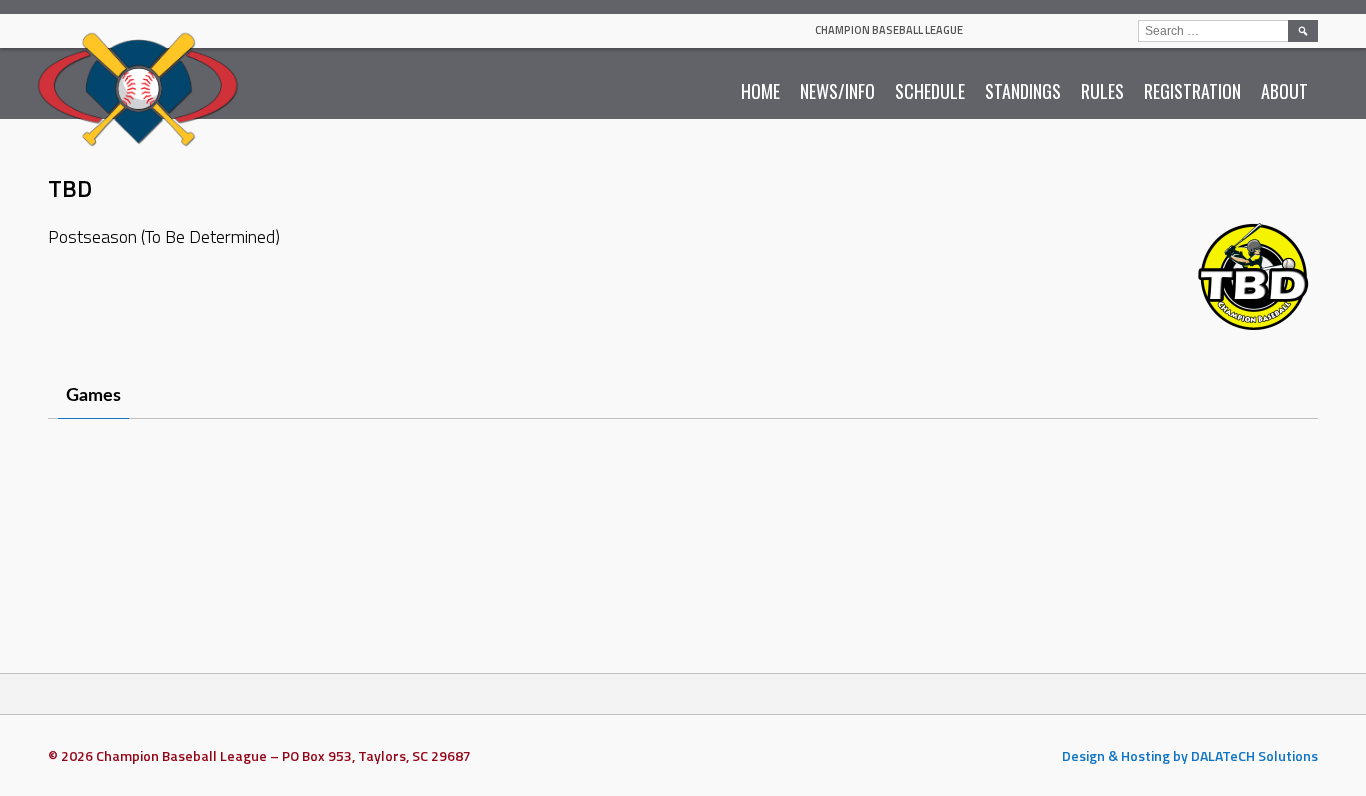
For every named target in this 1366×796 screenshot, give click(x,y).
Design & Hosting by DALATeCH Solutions (1190, 755)
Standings (1023, 91)
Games (93, 396)
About (1284, 91)
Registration (1192, 91)
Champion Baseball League (889, 30)
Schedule (930, 91)
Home (760, 91)
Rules (1102, 91)
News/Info (837, 91)
